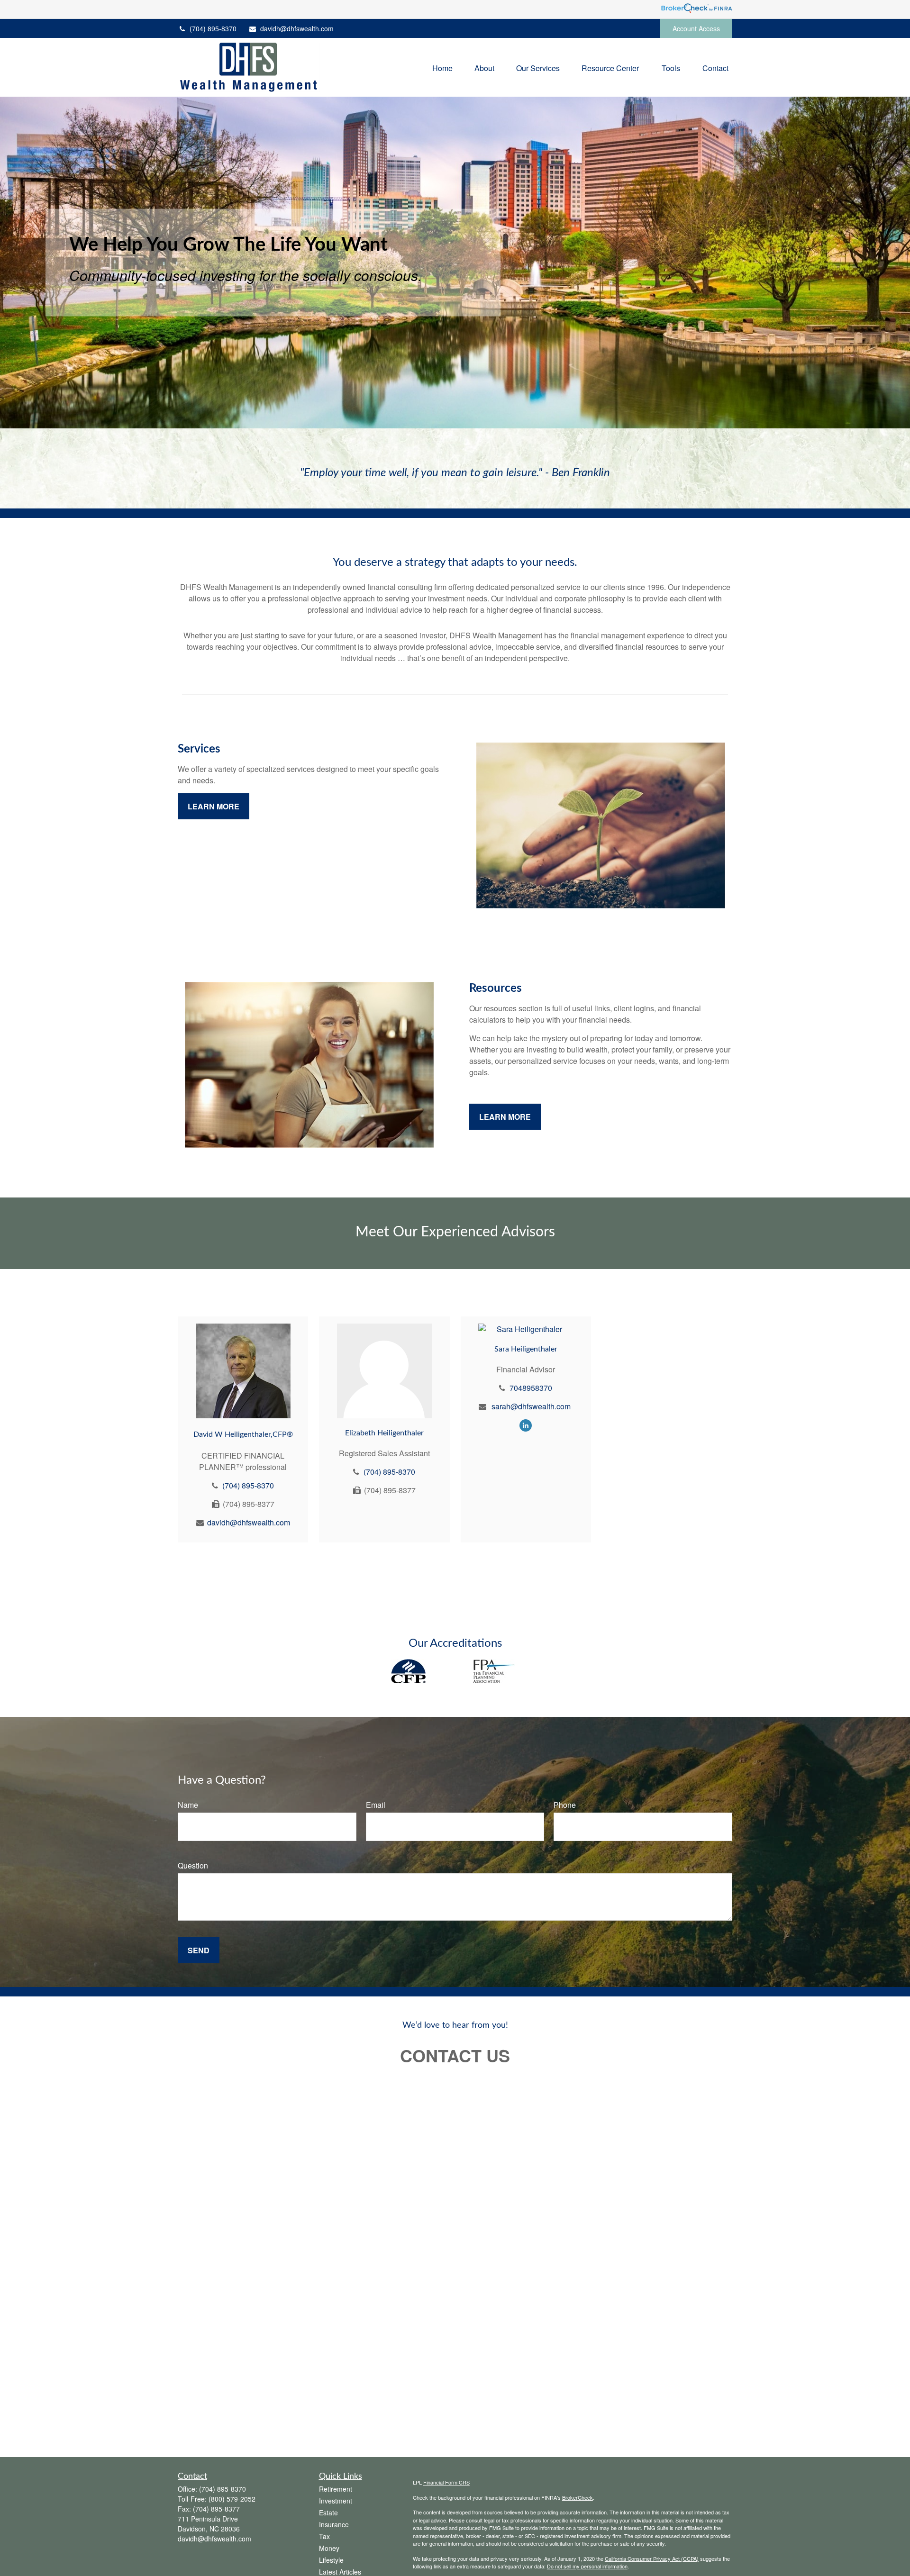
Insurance (334, 2524)
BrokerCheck (578, 2497)
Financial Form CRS (446, 2482)
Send (199, 1950)
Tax (324, 2536)
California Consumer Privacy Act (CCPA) (652, 2558)
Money (329, 2548)
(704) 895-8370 (213, 28)
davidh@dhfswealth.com (297, 28)
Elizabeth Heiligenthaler (384, 1433)
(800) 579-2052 (232, 2499)
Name (188, 1805)
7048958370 (531, 1388)
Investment (336, 2501)
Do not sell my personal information (587, 2566)
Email (376, 1805)
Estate (328, 2513)
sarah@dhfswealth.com (531, 1406)
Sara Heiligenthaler (526, 1349)
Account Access (696, 28)
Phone (565, 1805)
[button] (442, 68)
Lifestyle (331, 2560)
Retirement (336, 2489)
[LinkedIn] (526, 1425)
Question (193, 1865)
